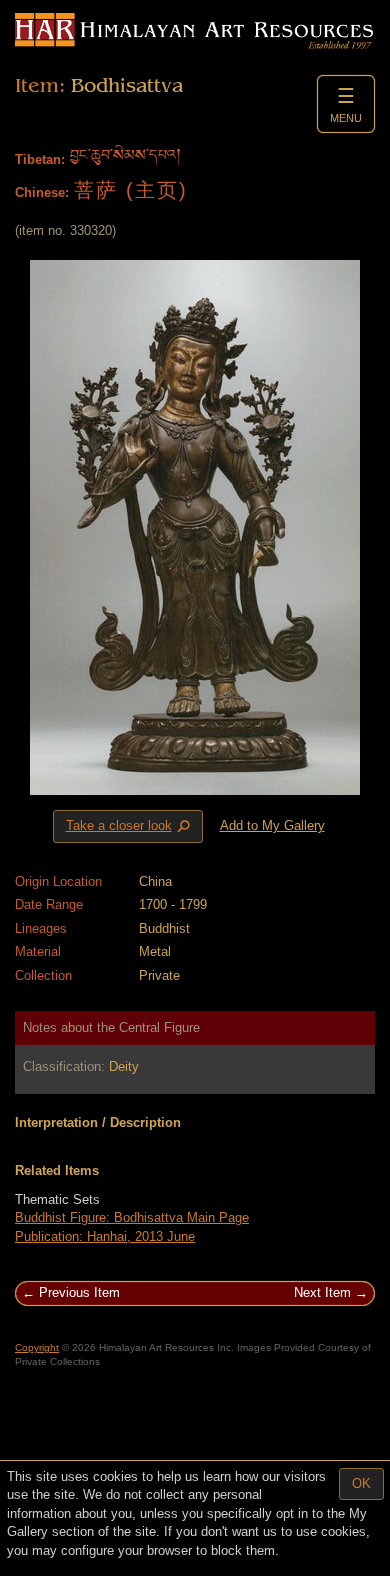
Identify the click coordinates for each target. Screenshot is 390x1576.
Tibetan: (40, 159)
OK (361, 1483)
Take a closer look (130, 827)
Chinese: (42, 192)
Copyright (37, 1347)
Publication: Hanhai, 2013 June (105, 1236)
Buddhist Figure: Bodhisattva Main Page (132, 1217)
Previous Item (79, 1292)
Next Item (322, 1292)
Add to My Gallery (272, 825)
